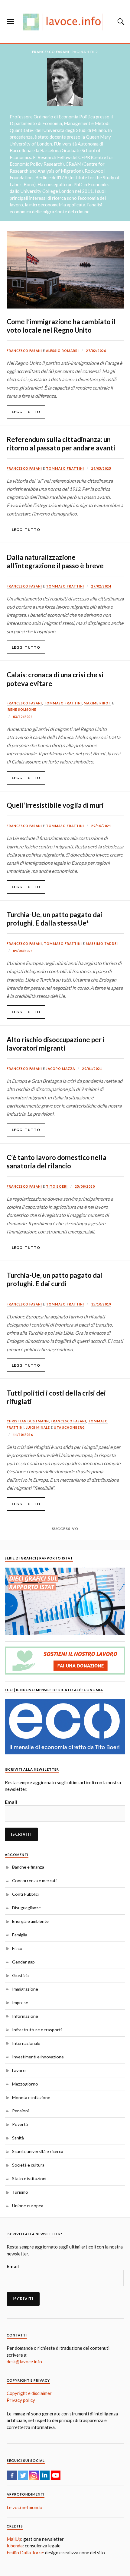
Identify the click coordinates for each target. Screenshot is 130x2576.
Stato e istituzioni (29, 2178)
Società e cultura (28, 2165)
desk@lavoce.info (24, 2361)
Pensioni (20, 2111)
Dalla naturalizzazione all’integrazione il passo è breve (55, 561)
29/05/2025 (101, 469)
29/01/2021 (92, 1069)
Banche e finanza (28, 1867)
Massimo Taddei (102, 944)
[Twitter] (23, 2475)
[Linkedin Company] (45, 2475)
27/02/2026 (96, 351)
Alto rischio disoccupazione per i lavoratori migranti (56, 1044)
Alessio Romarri (62, 351)
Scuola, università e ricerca (38, 2151)
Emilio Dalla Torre (25, 2552)
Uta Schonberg (69, 1427)
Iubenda (15, 2546)
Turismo (20, 2192)
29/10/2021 (101, 826)
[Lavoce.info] (65, 22)
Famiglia (20, 1935)
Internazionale (26, 2043)
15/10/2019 (101, 1304)
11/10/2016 (23, 1435)
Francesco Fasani (24, 351)
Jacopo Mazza (60, 1069)
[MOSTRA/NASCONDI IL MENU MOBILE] (10, 22)
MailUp (14, 2539)
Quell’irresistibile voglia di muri (55, 805)
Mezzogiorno (25, 2084)
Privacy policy (21, 2400)
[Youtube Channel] (56, 2475)
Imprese (20, 2003)
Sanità (18, 2138)
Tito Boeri (57, 1186)
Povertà (20, 2124)
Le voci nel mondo (24, 2507)
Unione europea (28, 2206)
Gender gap (23, 1962)
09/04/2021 (23, 951)
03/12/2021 (23, 717)
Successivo (65, 1529)
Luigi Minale (38, 1427)
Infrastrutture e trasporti (37, 2030)
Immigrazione (25, 1989)
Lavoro (19, 2070)
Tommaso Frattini (65, 469)
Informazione (25, 2016)
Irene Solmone (21, 710)
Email (11, 1802)
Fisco (17, 1948)
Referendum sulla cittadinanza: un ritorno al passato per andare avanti (61, 444)
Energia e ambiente (30, 1921)
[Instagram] (34, 2475)
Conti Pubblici (25, 1894)
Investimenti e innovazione (38, 2057)
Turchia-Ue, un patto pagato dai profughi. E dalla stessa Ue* (54, 919)
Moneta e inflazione (31, 2097)
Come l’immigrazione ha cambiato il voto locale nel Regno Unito (61, 326)
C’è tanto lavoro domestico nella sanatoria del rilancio (57, 1162)
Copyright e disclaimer (29, 2393)
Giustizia (20, 1975)
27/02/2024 (101, 586)
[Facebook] (12, 2475)
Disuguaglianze (26, 1908)
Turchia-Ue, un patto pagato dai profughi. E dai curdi (54, 1279)
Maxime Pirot (97, 703)
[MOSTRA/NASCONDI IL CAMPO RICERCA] (120, 22)
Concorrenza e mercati (34, 1880)
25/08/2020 (85, 1186)
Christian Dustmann (28, 1421)
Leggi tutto (26, 412)
